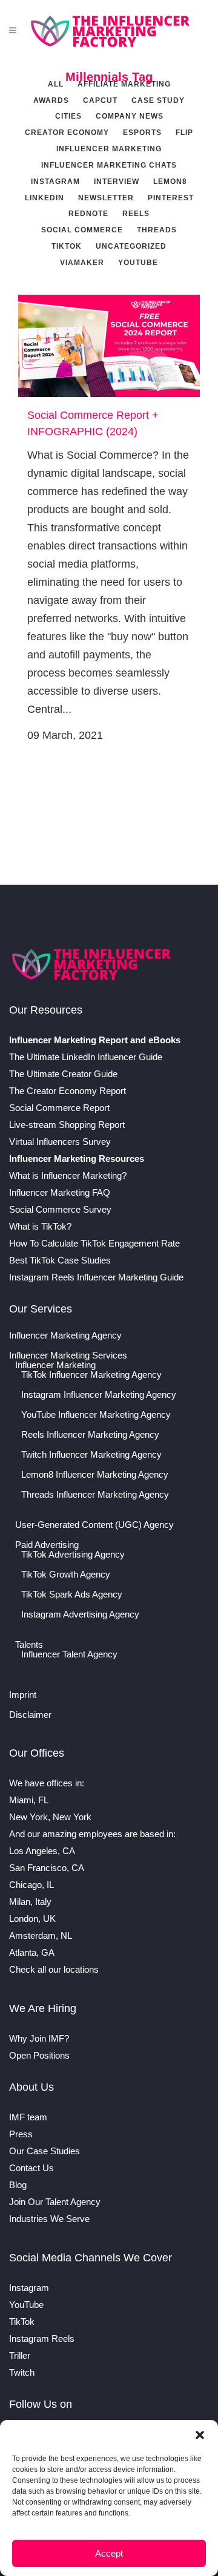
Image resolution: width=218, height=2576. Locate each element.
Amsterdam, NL (41, 1935)
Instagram (29, 2288)
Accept (109, 2553)
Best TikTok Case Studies (60, 1260)
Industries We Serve (49, 2219)
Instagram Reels (42, 2338)
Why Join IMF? (39, 2038)
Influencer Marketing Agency (65, 1336)
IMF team (28, 2117)
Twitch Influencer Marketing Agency (91, 1455)
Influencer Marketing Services (68, 1355)
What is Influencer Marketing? (68, 1175)
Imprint (23, 1695)
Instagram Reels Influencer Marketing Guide (96, 1277)
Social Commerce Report (59, 1108)
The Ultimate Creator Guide (63, 1074)
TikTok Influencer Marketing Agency (91, 1375)
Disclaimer (30, 1715)
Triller (20, 2355)
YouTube (26, 2305)
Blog (18, 2185)
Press (21, 2134)
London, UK (32, 1919)
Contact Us (31, 2168)
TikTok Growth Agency (66, 1575)
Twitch (22, 2372)
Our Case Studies (45, 2151)
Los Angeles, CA (42, 1851)
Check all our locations (54, 1969)
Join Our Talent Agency (55, 2202)
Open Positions (39, 2055)
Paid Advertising (47, 1545)
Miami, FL (29, 1800)
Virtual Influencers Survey (60, 1142)
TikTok (22, 2322)
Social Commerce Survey (60, 1209)
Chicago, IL (31, 1885)
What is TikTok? (40, 1226)
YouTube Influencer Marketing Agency (96, 1415)
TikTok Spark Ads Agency (72, 1594)
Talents (29, 1645)
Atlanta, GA (32, 1952)
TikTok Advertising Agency (73, 1555)
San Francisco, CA (47, 1868)
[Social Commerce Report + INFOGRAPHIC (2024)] (109, 346)
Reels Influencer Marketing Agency (90, 1435)
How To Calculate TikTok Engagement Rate (94, 1243)
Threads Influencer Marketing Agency (95, 1495)
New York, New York (50, 1817)
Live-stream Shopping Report (67, 1125)
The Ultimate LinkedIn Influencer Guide (86, 1057)
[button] (200, 2435)
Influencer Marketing (55, 1365)
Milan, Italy (30, 1902)
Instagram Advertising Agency (80, 1614)
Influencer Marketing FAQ (60, 1192)
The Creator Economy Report (68, 1091)
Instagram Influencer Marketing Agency (99, 1395)
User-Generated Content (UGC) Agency (94, 1525)
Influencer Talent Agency (69, 1654)
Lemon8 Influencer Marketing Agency (95, 1475)
